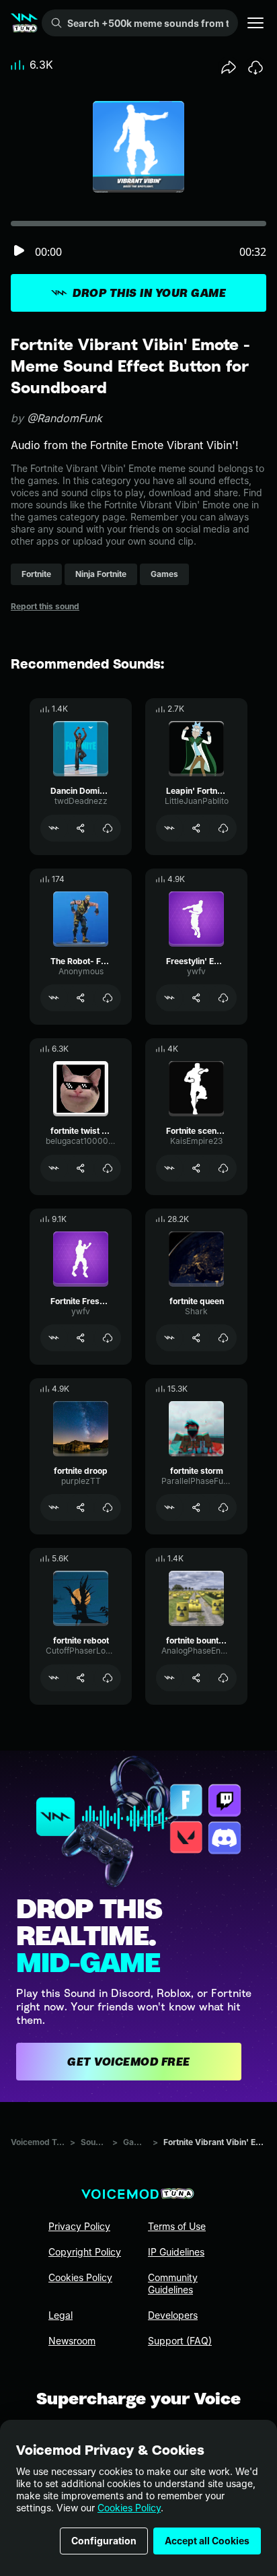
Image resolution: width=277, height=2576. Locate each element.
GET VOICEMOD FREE (129, 2062)
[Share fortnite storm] (196, 1507)
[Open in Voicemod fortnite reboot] (54, 1678)
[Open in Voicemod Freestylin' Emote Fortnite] (169, 998)
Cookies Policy (129, 2508)
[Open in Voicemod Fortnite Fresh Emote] (54, 1338)
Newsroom (72, 2341)
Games (135, 2142)
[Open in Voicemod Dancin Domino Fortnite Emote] (54, 828)
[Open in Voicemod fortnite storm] (169, 1507)
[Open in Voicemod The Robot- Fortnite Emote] (54, 998)
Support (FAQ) (180, 2341)
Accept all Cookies (207, 2541)
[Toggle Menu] (255, 23)
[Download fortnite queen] (223, 1338)
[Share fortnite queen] (196, 1338)
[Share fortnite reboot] (81, 1678)
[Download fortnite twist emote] (108, 1168)
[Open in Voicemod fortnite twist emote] (54, 1168)
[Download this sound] (255, 67)
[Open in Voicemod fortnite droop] (54, 1507)
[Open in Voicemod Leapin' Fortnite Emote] (169, 828)
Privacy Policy (79, 2226)
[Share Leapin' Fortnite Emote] (196, 828)
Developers (173, 2315)
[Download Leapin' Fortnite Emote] (223, 828)
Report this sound (45, 606)
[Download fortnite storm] (223, 1507)
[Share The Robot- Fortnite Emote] (81, 998)
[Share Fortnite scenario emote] (196, 1168)
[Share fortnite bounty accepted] (196, 1678)
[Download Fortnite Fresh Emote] (108, 1338)
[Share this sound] (229, 67)
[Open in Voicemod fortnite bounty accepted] (169, 1678)
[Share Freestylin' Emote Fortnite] (196, 998)
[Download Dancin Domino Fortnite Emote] (108, 828)
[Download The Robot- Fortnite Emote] (108, 998)
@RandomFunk (65, 418)
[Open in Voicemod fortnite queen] (169, 1338)
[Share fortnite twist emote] (81, 1168)
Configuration (104, 2541)
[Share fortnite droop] (81, 1507)
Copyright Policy (85, 2252)
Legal (61, 2315)
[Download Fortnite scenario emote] (223, 1168)
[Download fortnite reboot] (108, 1678)
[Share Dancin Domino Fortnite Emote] (81, 828)
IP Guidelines (176, 2252)
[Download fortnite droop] (108, 1507)
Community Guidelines (173, 2283)
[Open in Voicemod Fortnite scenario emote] (169, 1168)
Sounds (94, 2142)
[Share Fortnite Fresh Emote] (81, 1338)
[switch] (19, 251)
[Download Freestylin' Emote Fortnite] (223, 998)
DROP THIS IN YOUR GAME (149, 293)
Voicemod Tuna (38, 2142)
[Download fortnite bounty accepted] (223, 1678)
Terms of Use (177, 2226)
